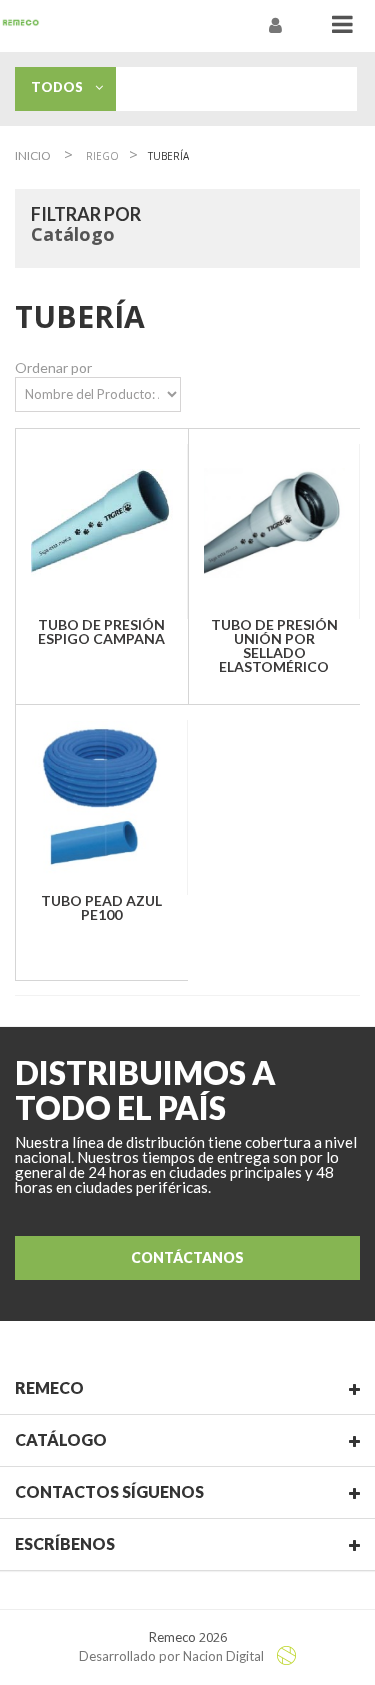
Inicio (33, 155)
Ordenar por (53, 367)
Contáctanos (187, 1257)
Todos (63, 87)
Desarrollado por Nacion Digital (173, 1656)
